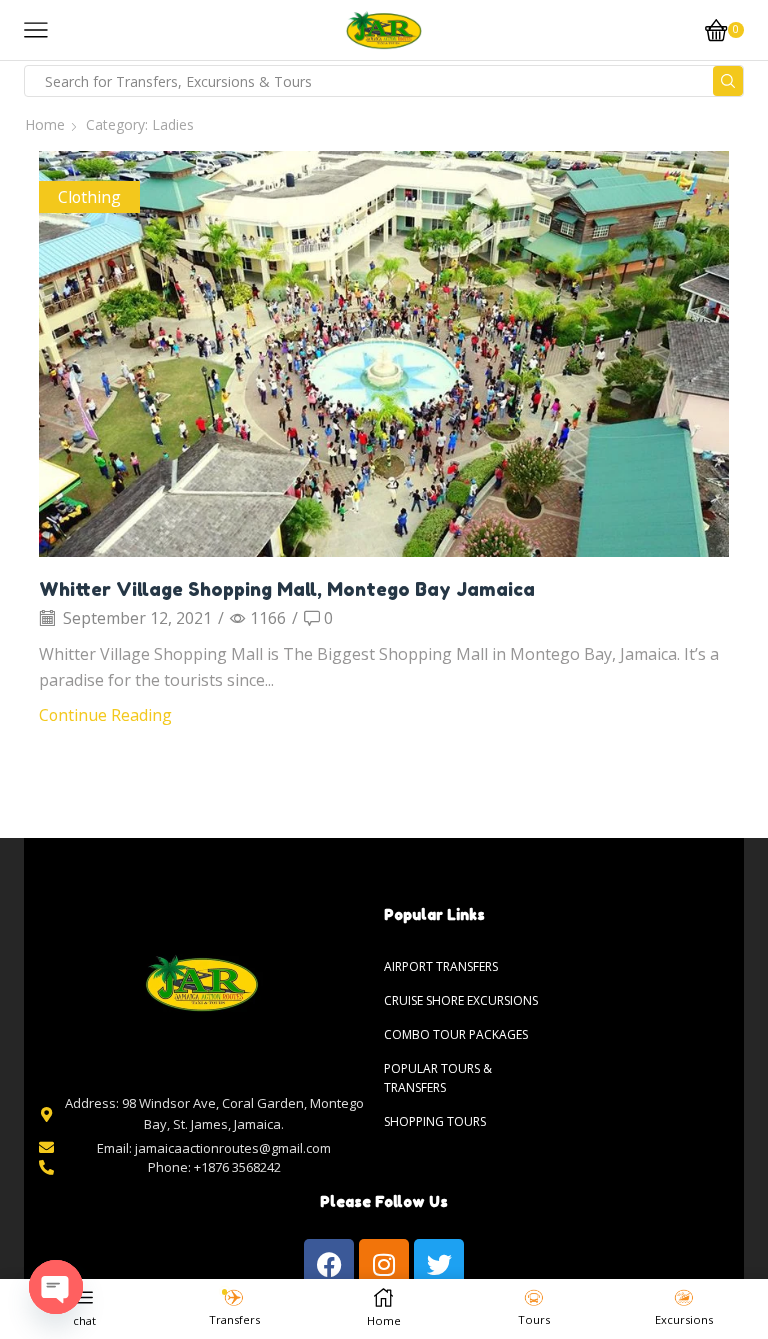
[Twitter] (439, 1264)
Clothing (89, 197)
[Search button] (728, 81)
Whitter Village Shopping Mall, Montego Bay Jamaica (287, 589)
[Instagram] (384, 1264)
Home (45, 124)
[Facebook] (329, 1264)
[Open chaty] (56, 1287)
